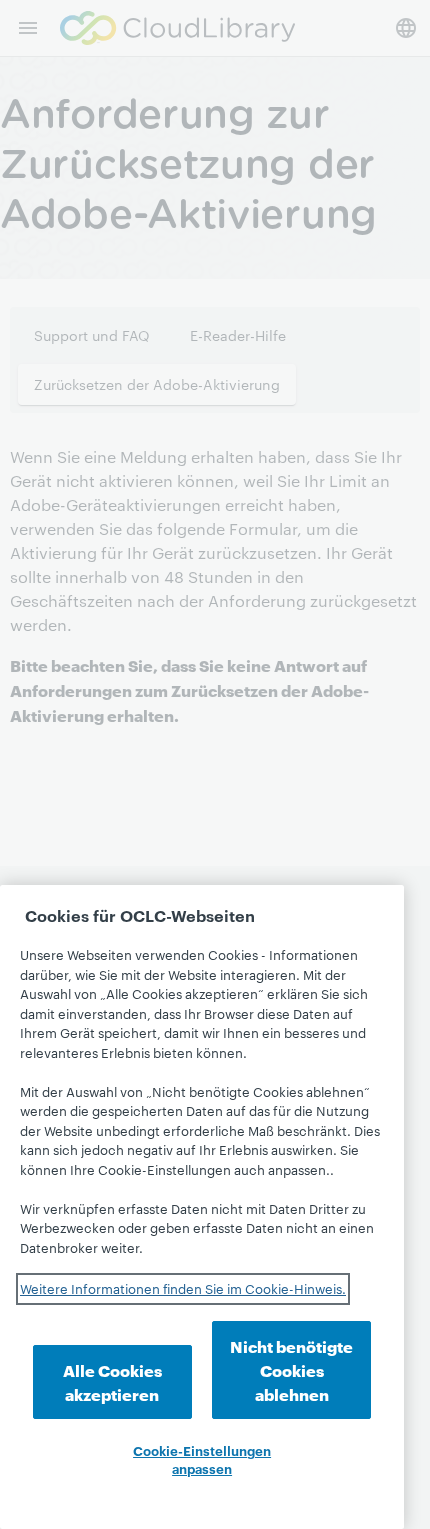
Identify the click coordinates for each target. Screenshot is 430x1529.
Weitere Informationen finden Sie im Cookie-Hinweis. (183, 1288)
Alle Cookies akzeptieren (112, 1381)
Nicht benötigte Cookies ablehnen (291, 1369)
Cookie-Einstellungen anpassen (202, 1459)
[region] (202, 1207)
